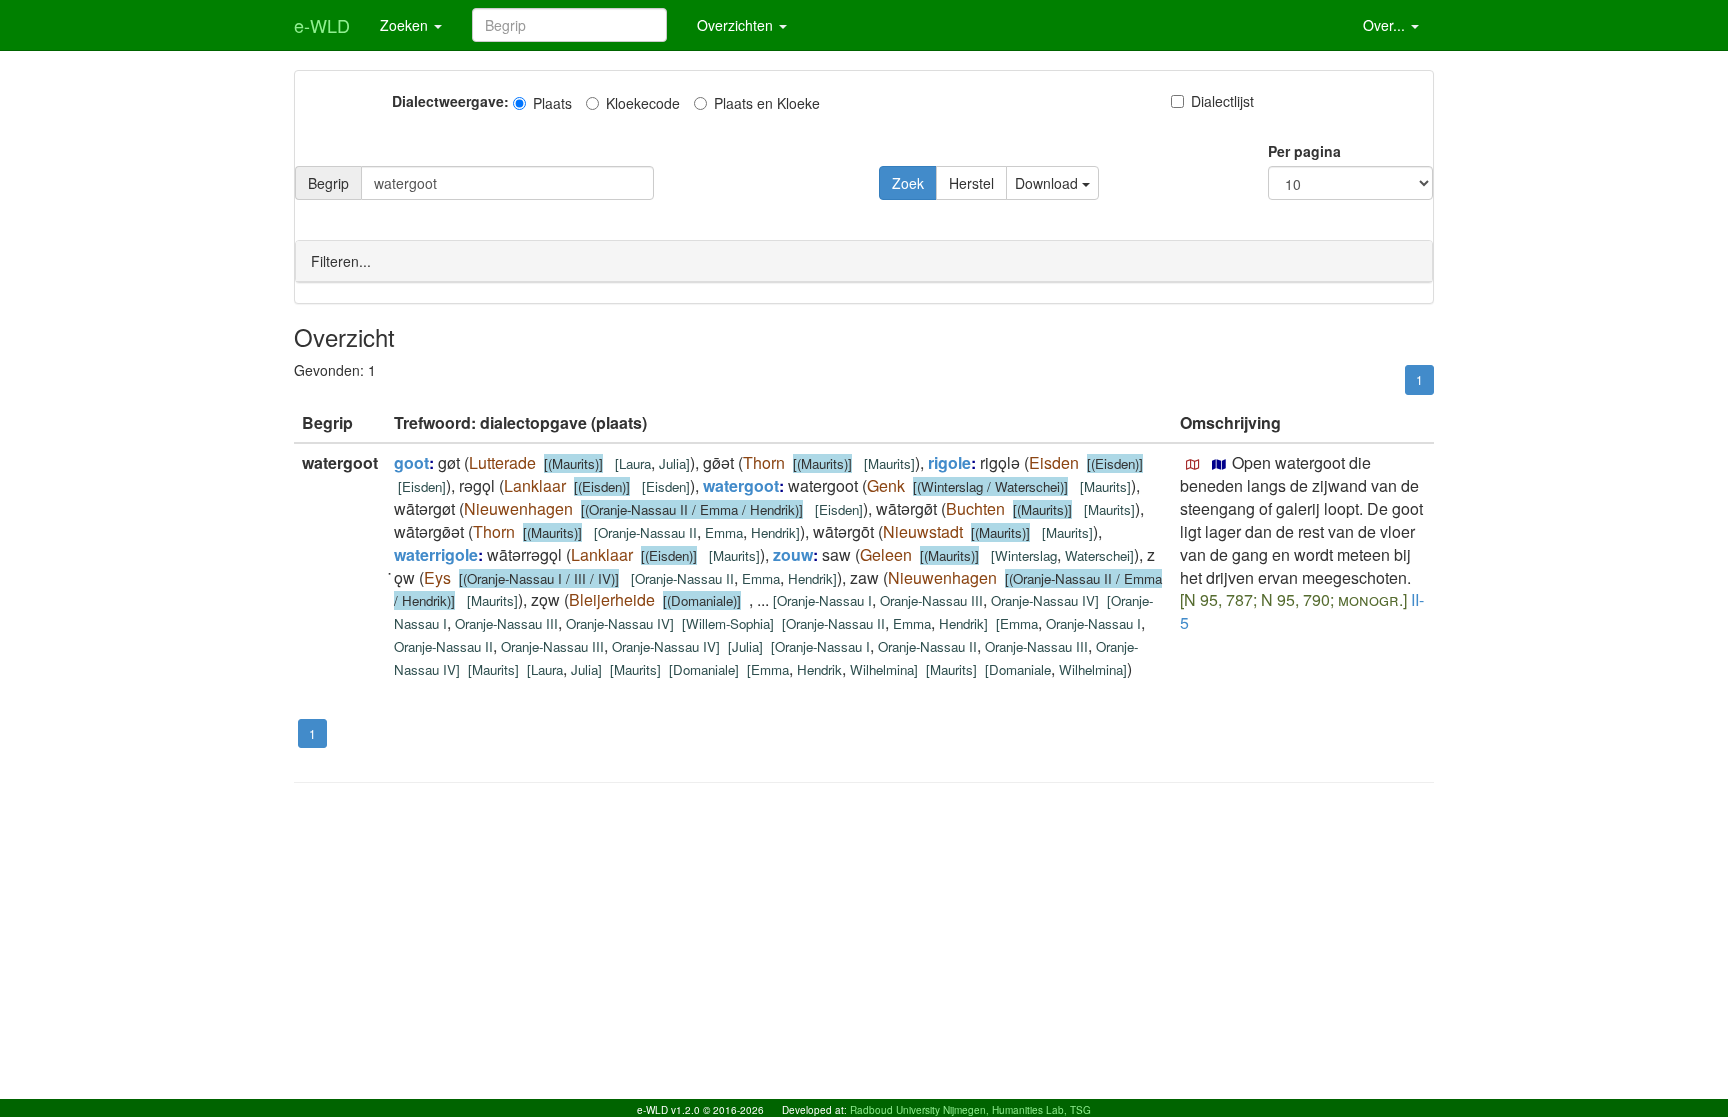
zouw (793, 554)
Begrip (328, 183)
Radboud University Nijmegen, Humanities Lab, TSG (970, 1110)
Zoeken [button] (406, 25)
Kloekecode (643, 103)
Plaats (552, 103)
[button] (1193, 465)
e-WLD (322, 25)
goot (411, 462)
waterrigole (436, 554)
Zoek (908, 183)
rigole (949, 462)
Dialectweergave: (450, 101)
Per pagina (1304, 151)
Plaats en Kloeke (767, 103)
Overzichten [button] (737, 25)
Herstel (971, 183)
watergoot (741, 485)
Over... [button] (1386, 25)
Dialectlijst (1222, 101)
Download (1048, 183)
